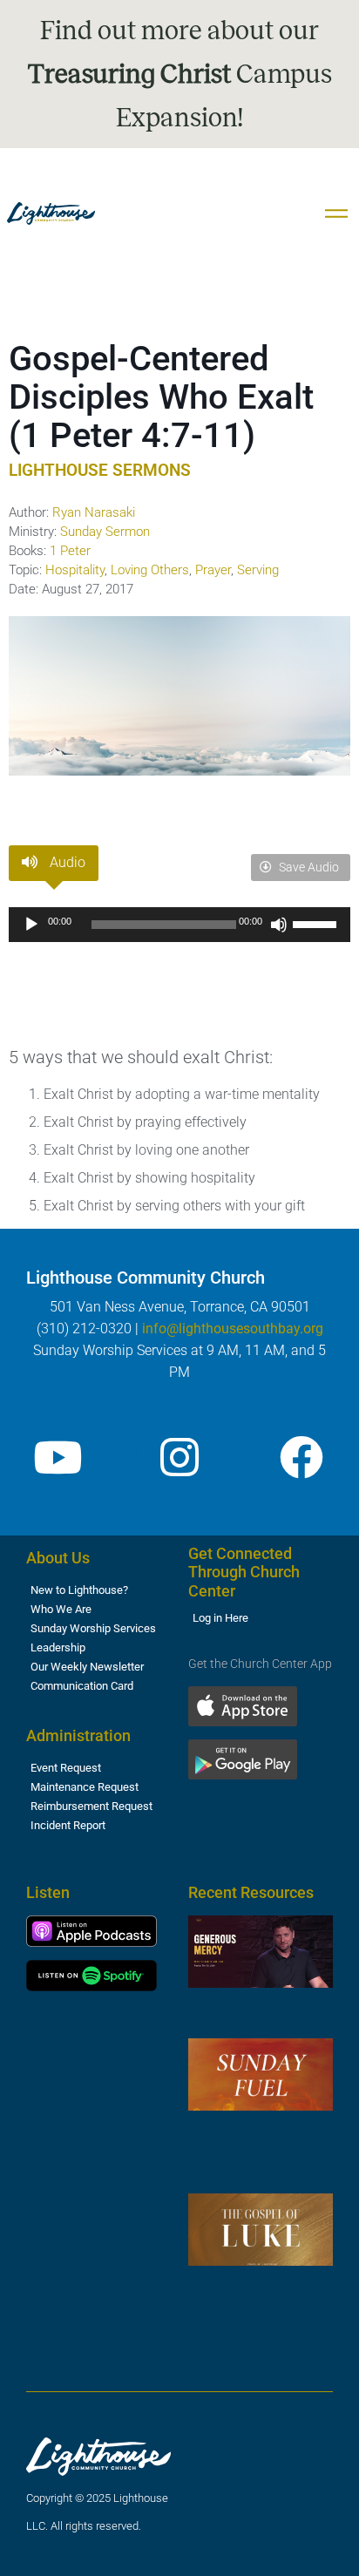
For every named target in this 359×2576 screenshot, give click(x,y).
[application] (179, 925)
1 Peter (70, 551)
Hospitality (75, 570)
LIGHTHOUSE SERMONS (100, 470)
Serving (258, 570)
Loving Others (150, 570)
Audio (66, 862)
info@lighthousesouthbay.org (233, 1329)
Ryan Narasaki (94, 512)
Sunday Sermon (105, 532)
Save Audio (308, 867)
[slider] (317, 923)
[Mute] (279, 925)
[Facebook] (301, 1457)
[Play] (31, 925)
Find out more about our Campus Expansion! (180, 74)
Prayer (213, 570)
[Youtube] (58, 1457)
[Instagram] (179, 1457)
